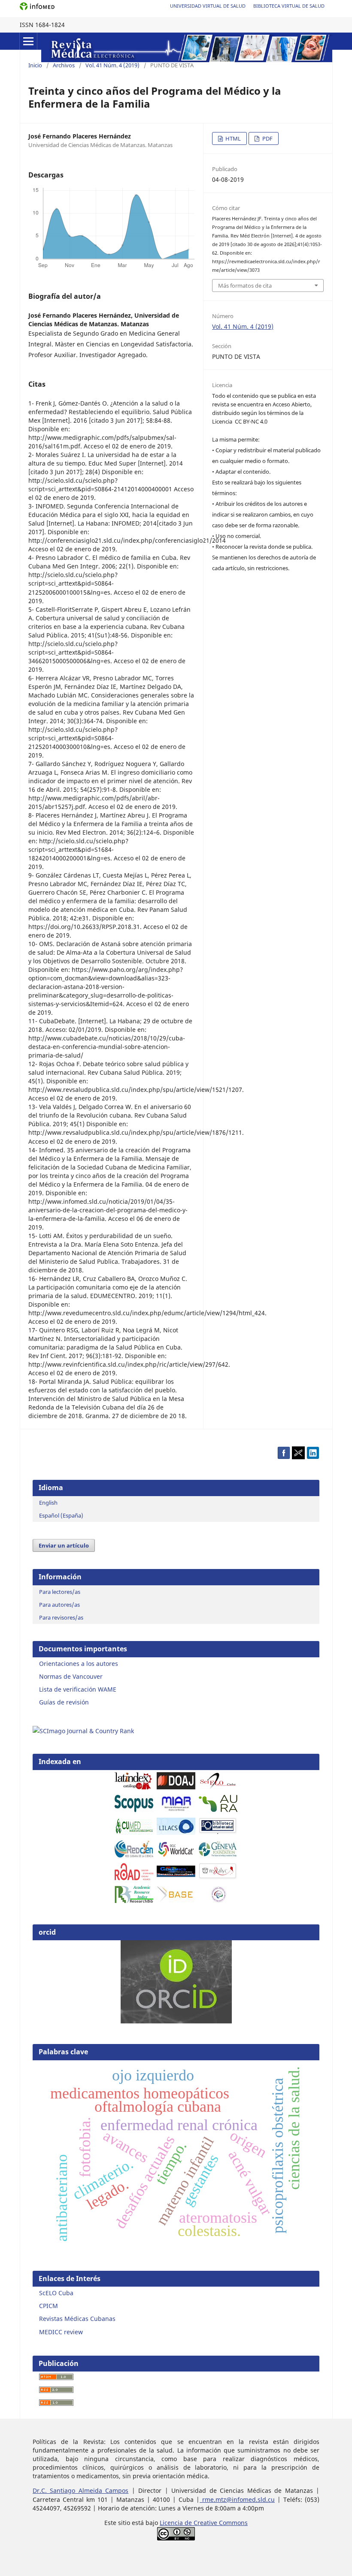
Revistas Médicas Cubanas (77, 2319)
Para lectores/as (60, 1592)
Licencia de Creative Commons (204, 2523)
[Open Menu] (28, 41)
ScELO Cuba (56, 2293)
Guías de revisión (64, 1702)
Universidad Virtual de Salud (208, 6)
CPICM (49, 2306)
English (48, 1503)
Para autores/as (59, 1605)
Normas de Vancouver (71, 1676)
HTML (232, 138)
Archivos (64, 65)
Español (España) (61, 1515)
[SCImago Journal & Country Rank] (83, 1731)
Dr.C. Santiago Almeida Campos (80, 2490)
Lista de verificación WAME (78, 1689)
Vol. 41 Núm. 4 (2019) (112, 65)
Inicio (35, 65)
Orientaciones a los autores (79, 1664)
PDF (267, 138)
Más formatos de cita (245, 286)
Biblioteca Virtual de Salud (289, 6)
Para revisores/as (61, 1617)
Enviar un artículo (64, 1545)
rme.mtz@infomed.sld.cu (237, 2499)
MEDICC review (61, 2332)
